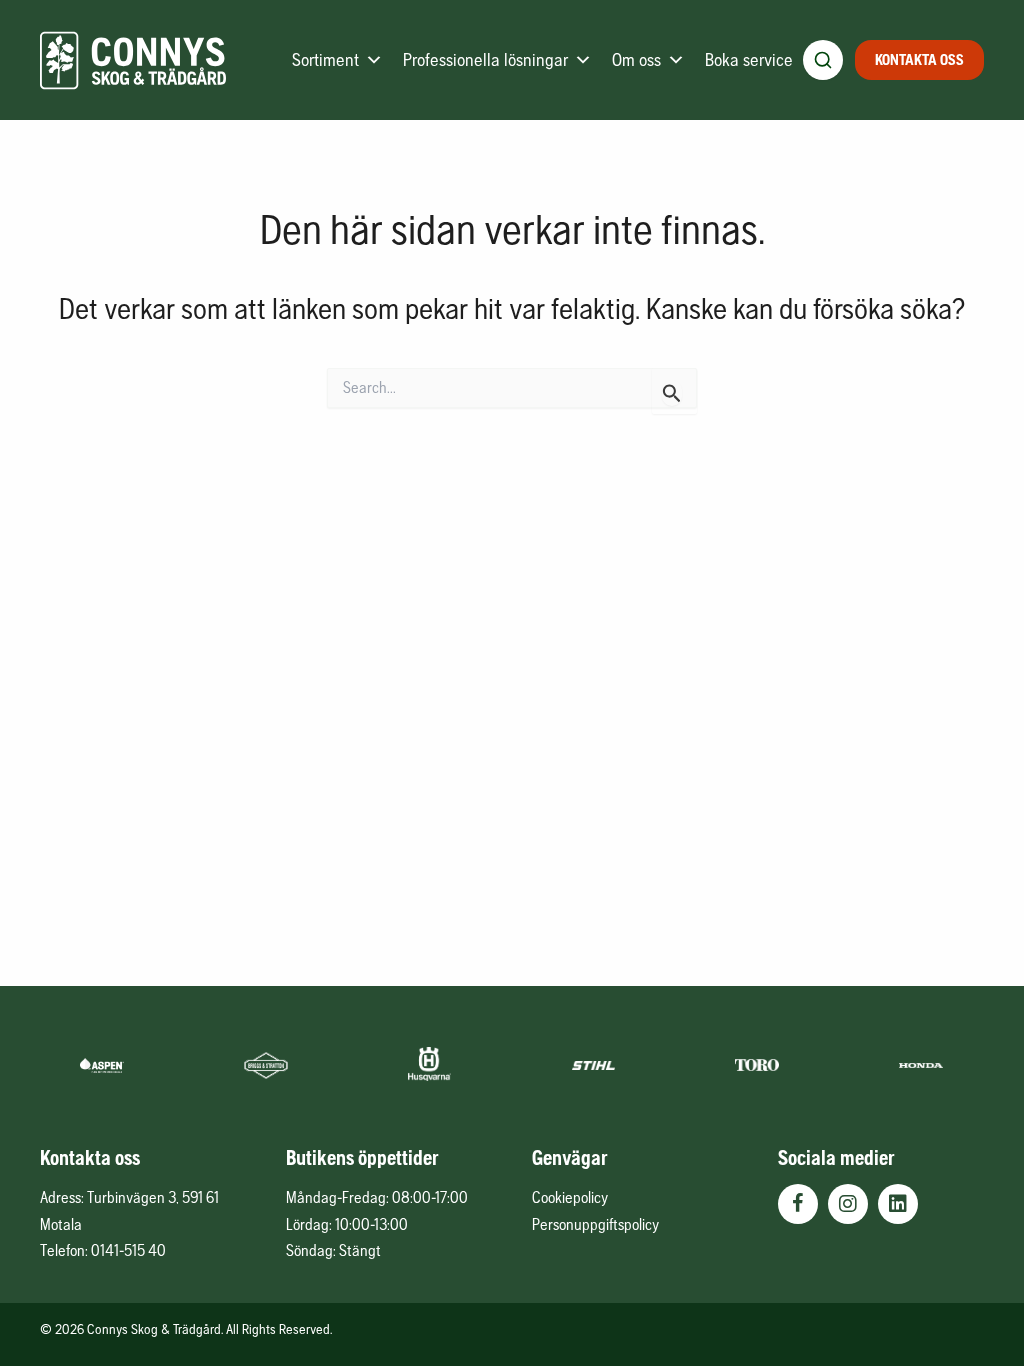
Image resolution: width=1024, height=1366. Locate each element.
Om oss (636, 59)
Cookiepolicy (570, 1197)
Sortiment (325, 59)
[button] (798, 1204)
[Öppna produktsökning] (823, 60)
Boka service (749, 59)
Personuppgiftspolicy (595, 1224)
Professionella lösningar (485, 59)
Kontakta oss (919, 59)
